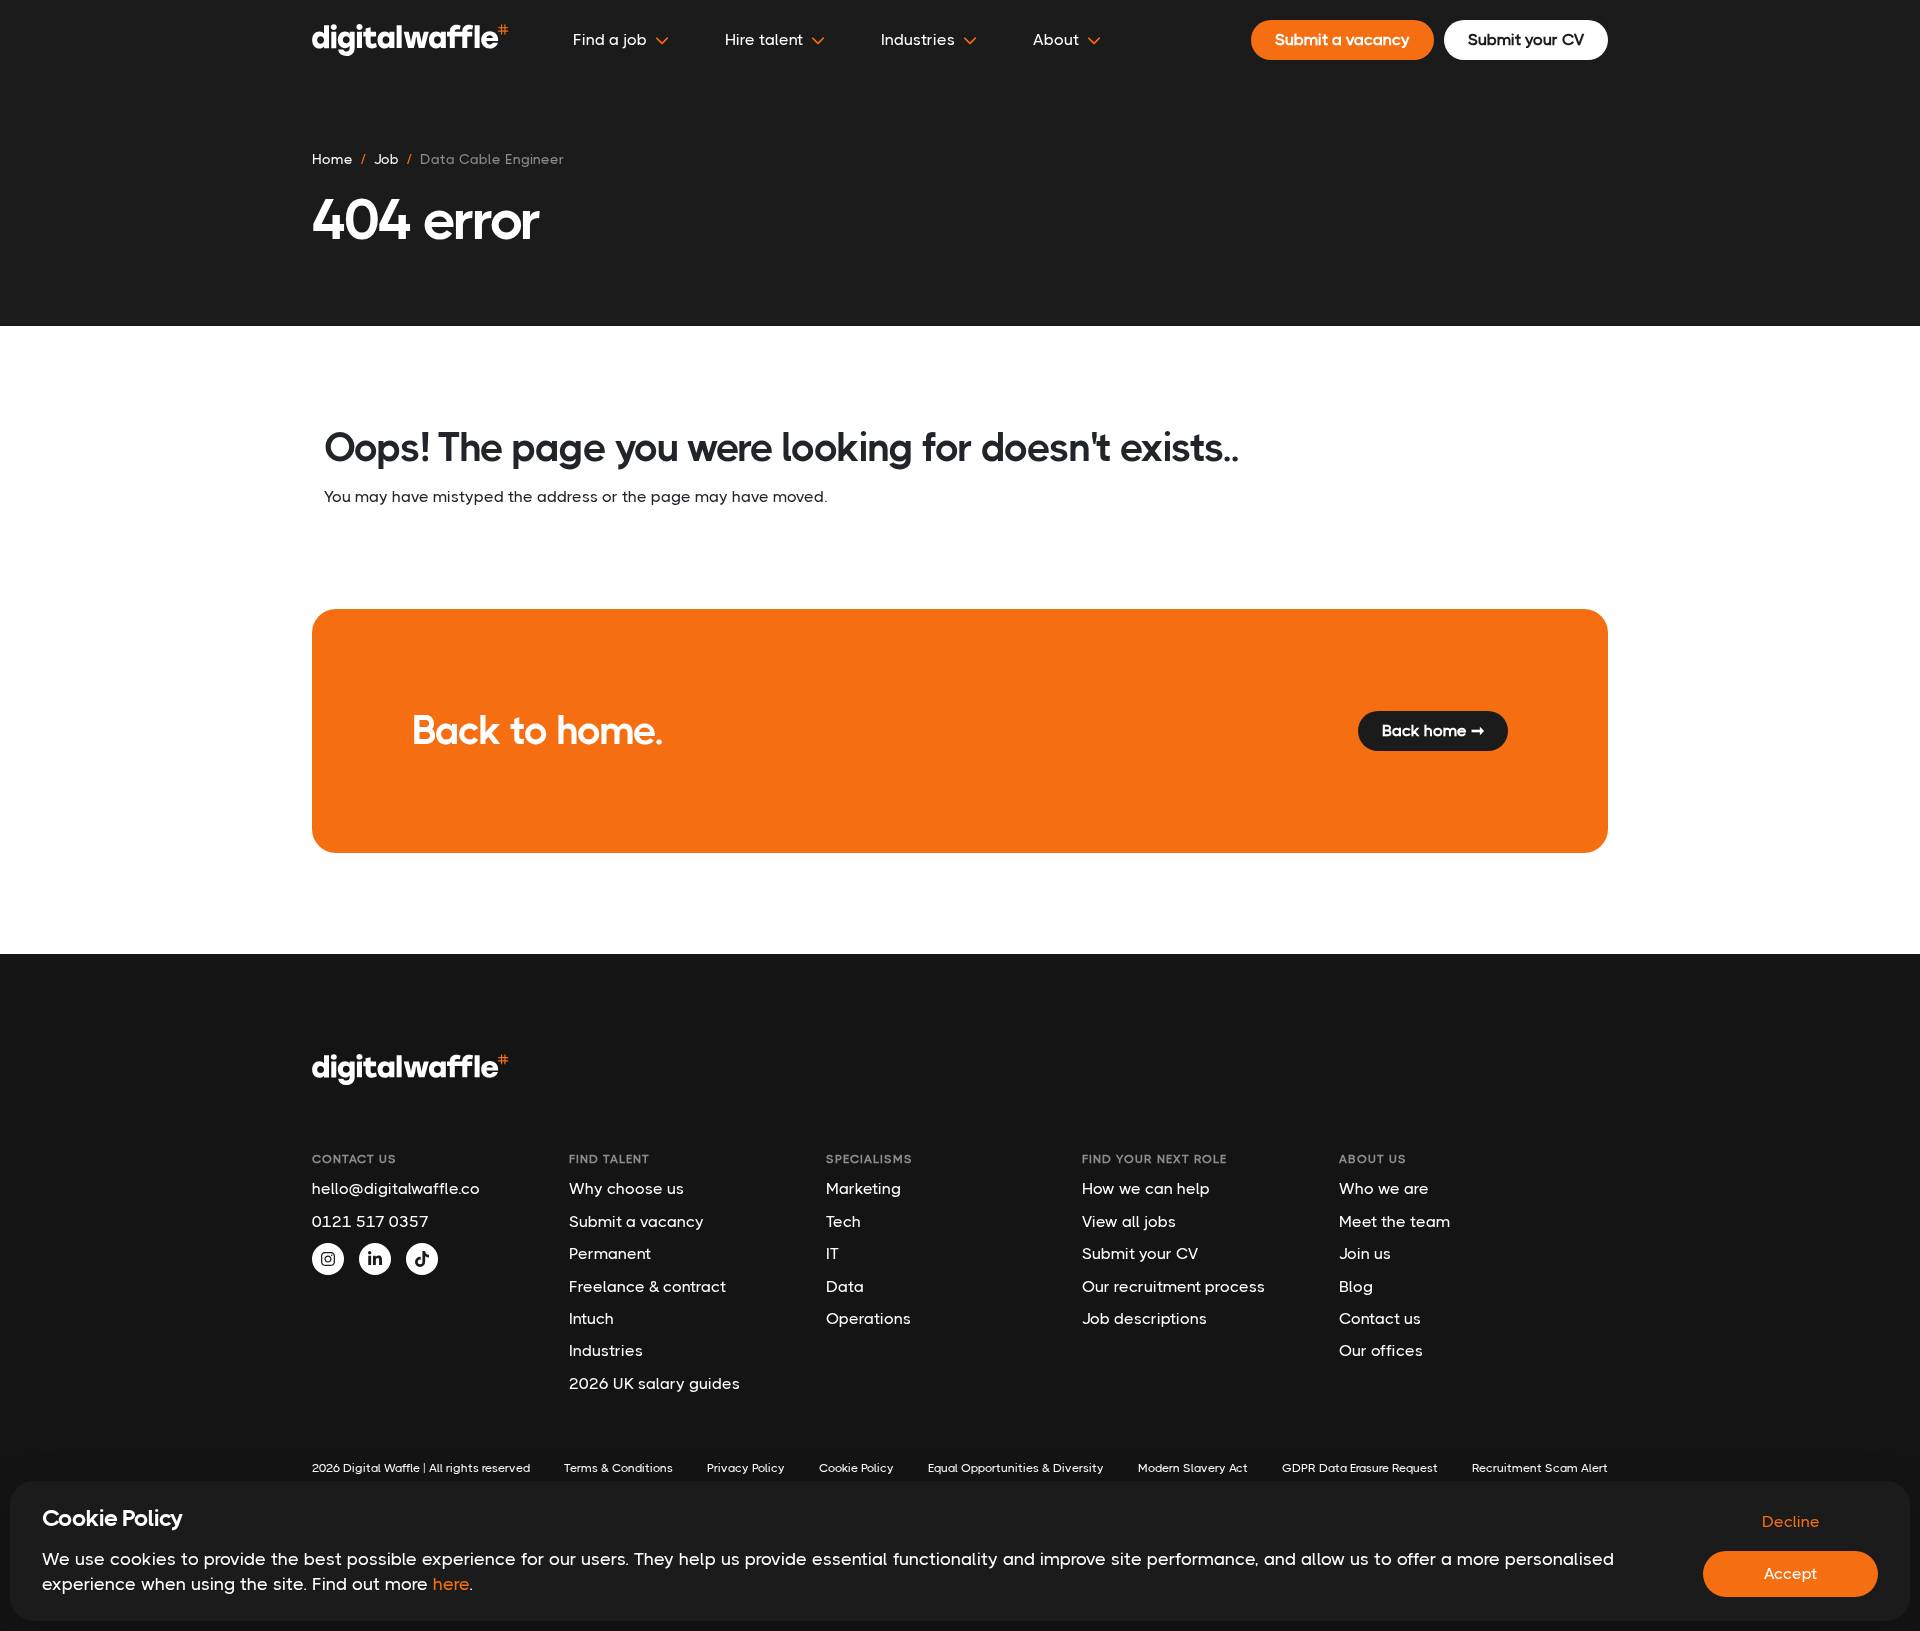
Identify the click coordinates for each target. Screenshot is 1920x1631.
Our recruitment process (1173, 1286)
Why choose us (626, 1188)
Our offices (1381, 1350)
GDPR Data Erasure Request (1360, 1468)
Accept (1790, 1573)
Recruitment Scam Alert (1540, 1468)
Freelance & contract (647, 1286)
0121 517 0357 (370, 1221)
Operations (868, 1318)
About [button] (1056, 39)
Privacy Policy (746, 1468)
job (386, 159)
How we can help (1146, 1188)
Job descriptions (1144, 1318)
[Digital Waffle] (410, 40)
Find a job (610, 39)
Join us (1365, 1253)
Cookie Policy (856, 1468)
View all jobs (1129, 1221)
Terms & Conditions (618, 1468)
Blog (1356, 1286)
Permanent (610, 1253)
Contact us (1380, 1318)
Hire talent (764, 39)
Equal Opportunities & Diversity (1016, 1468)
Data (845, 1286)
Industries (606, 1350)
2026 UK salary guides (654, 1383)
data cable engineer (492, 159)
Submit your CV (1140, 1253)
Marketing (863, 1188)
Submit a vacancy (636, 1221)
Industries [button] (918, 39)
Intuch (591, 1318)
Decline (1791, 1521)
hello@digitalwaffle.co (396, 1188)
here (451, 1584)
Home (332, 159)
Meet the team (1394, 1221)
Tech (843, 1221)
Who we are (1384, 1188)
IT (832, 1253)
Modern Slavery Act (1193, 1468)
